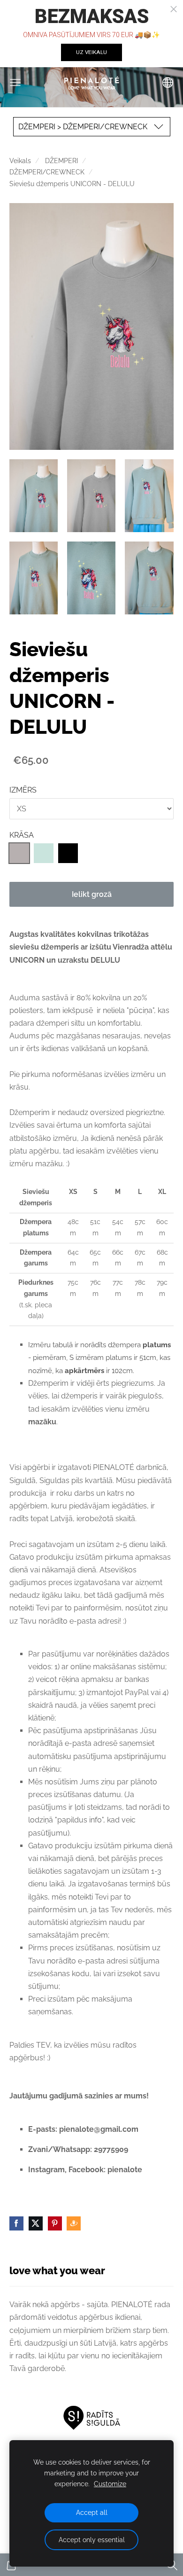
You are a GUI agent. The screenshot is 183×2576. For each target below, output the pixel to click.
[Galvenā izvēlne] (15, 82)
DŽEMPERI (61, 161)
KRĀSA (22, 835)
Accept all (92, 2512)
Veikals (20, 161)
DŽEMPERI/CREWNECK (47, 172)
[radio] (19, 853)
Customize (110, 2484)
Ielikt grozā (92, 894)
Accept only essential (92, 2540)
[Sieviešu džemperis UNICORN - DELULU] (34, 496)
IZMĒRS (23, 790)
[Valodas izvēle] (168, 82)
